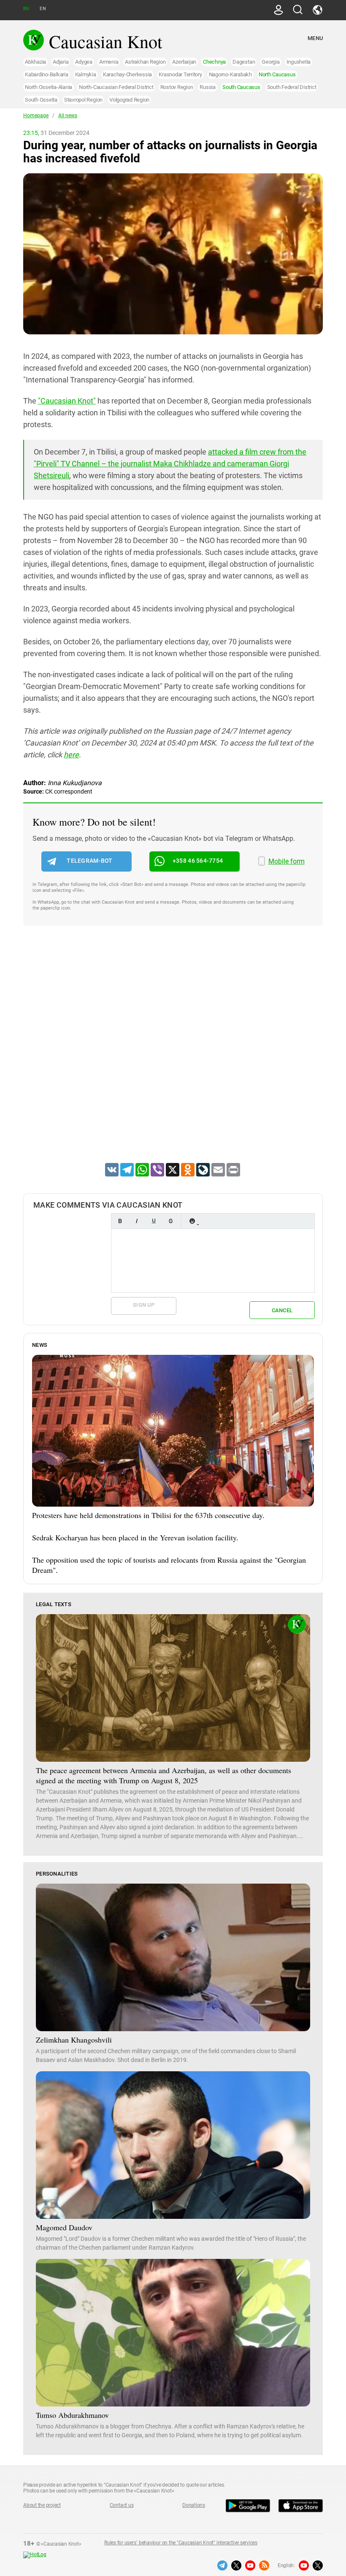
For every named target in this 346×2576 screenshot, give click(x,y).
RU (26, 9)
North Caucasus (277, 74)
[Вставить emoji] (192, 1221)
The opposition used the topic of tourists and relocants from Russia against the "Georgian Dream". (169, 1565)
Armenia (109, 62)
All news (68, 116)
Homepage (36, 116)
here (71, 755)
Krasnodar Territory (180, 74)
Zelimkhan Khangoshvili (74, 2040)
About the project (42, 2505)
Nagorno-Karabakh (230, 74)
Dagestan (244, 62)
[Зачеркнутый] (170, 1221)
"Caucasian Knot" (67, 401)
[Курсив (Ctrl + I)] (137, 1221)
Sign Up (144, 1305)
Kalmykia (86, 74)
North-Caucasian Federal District (116, 87)
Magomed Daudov (64, 2227)
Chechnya (214, 62)
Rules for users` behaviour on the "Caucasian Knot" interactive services (181, 2543)
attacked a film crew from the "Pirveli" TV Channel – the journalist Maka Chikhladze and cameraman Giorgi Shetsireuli (170, 464)
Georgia (270, 62)
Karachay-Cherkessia (127, 74)
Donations (194, 2505)
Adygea (84, 62)
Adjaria (61, 62)
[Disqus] (173, 1055)
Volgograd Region (129, 100)
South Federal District (292, 87)
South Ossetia (41, 100)
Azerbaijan (184, 62)
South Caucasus (241, 87)
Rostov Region (177, 87)
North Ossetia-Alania (49, 87)
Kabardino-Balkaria (47, 74)
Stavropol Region (83, 100)
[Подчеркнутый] (154, 1221)
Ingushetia (299, 62)
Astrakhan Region (145, 62)
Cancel (282, 1310)
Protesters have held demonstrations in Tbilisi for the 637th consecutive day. (148, 1515)
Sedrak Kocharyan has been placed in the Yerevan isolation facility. (135, 1537)
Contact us (122, 2505)
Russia (208, 87)
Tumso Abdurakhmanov (72, 2415)
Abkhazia (35, 62)
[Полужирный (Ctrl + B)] (120, 1221)
